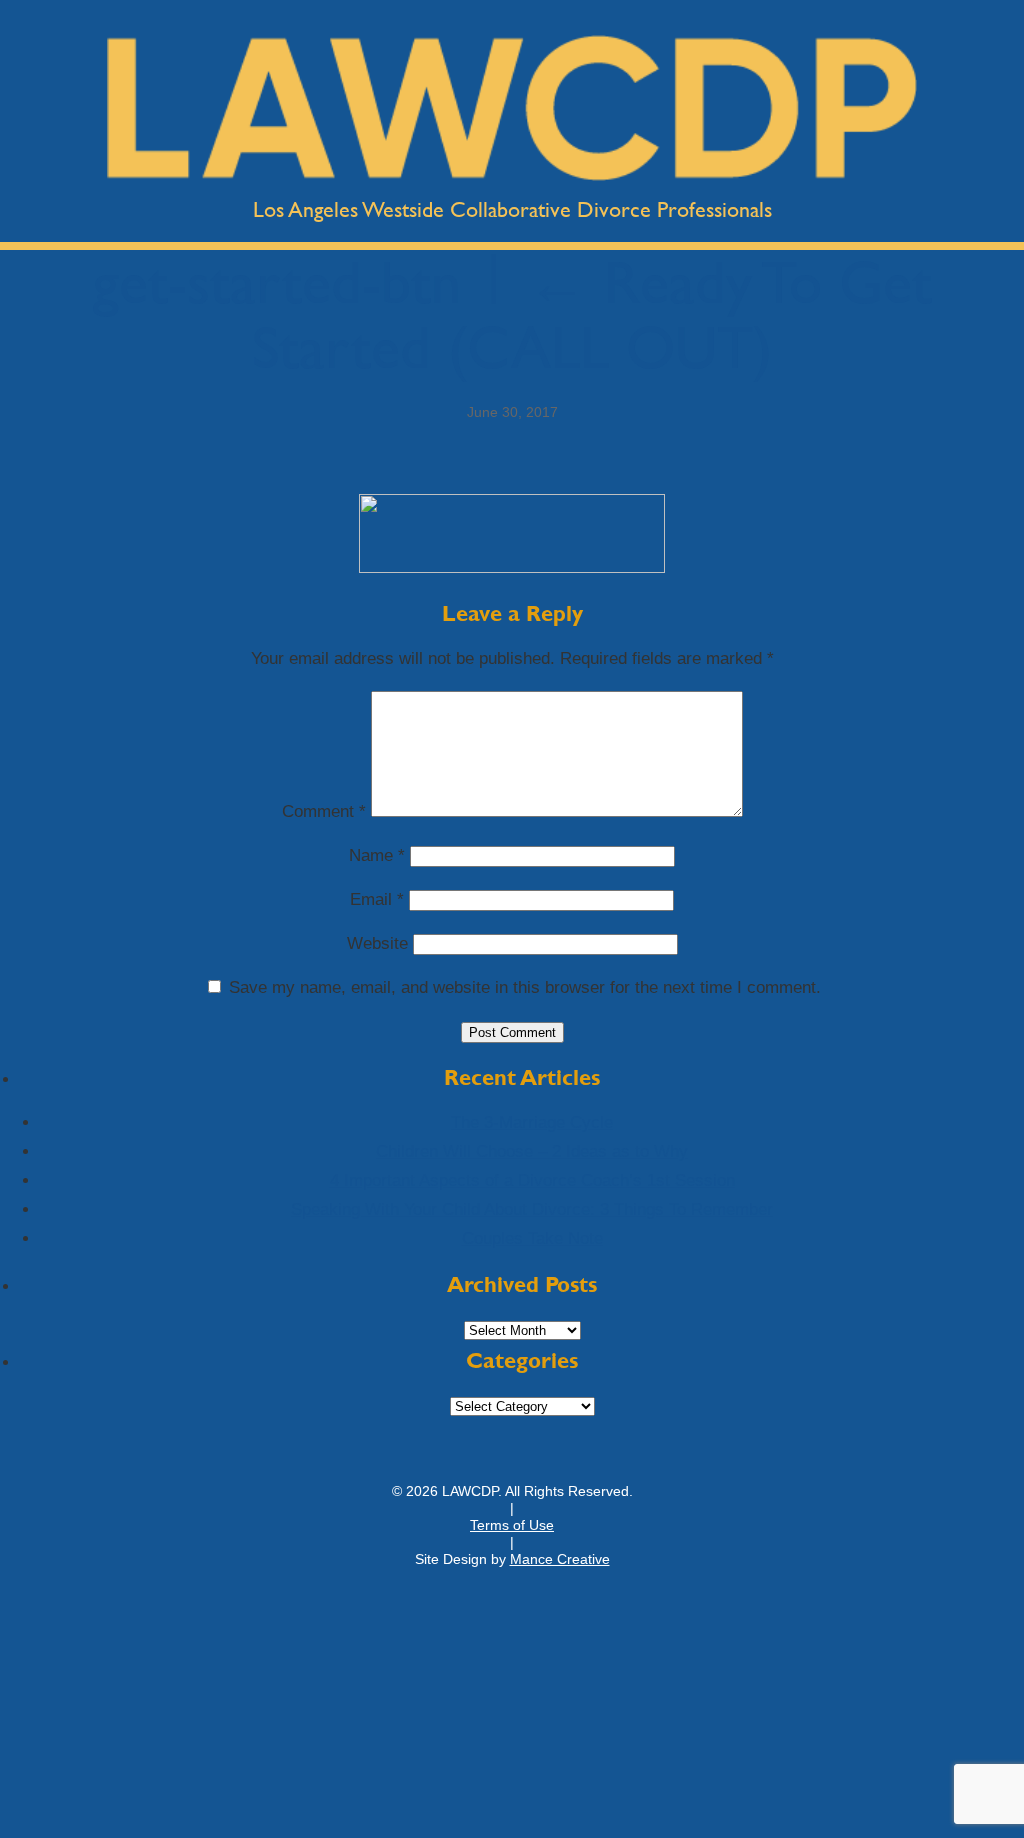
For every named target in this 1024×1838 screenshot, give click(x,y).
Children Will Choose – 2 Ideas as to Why (532, 1151)
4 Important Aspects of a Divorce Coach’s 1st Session (532, 1180)
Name (377, 855)
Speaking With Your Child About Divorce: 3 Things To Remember (532, 1209)
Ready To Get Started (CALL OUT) (592, 314)
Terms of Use (512, 1525)
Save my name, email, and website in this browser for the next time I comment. (525, 987)
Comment (324, 811)
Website (377, 943)
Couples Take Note (532, 1238)
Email (377, 899)
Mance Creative (560, 1559)
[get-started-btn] (512, 567)
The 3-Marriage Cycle (532, 1122)
